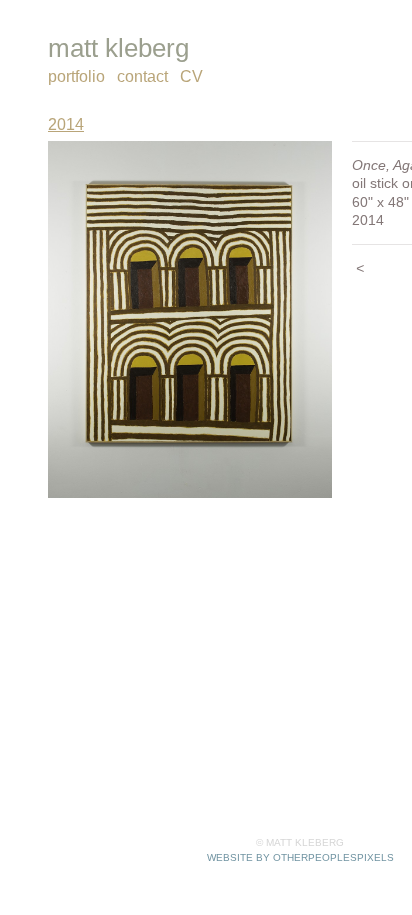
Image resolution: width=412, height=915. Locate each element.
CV (190, 77)
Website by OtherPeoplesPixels (300, 857)
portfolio (76, 77)
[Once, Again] (190, 320)
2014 (63, 125)
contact (142, 77)
